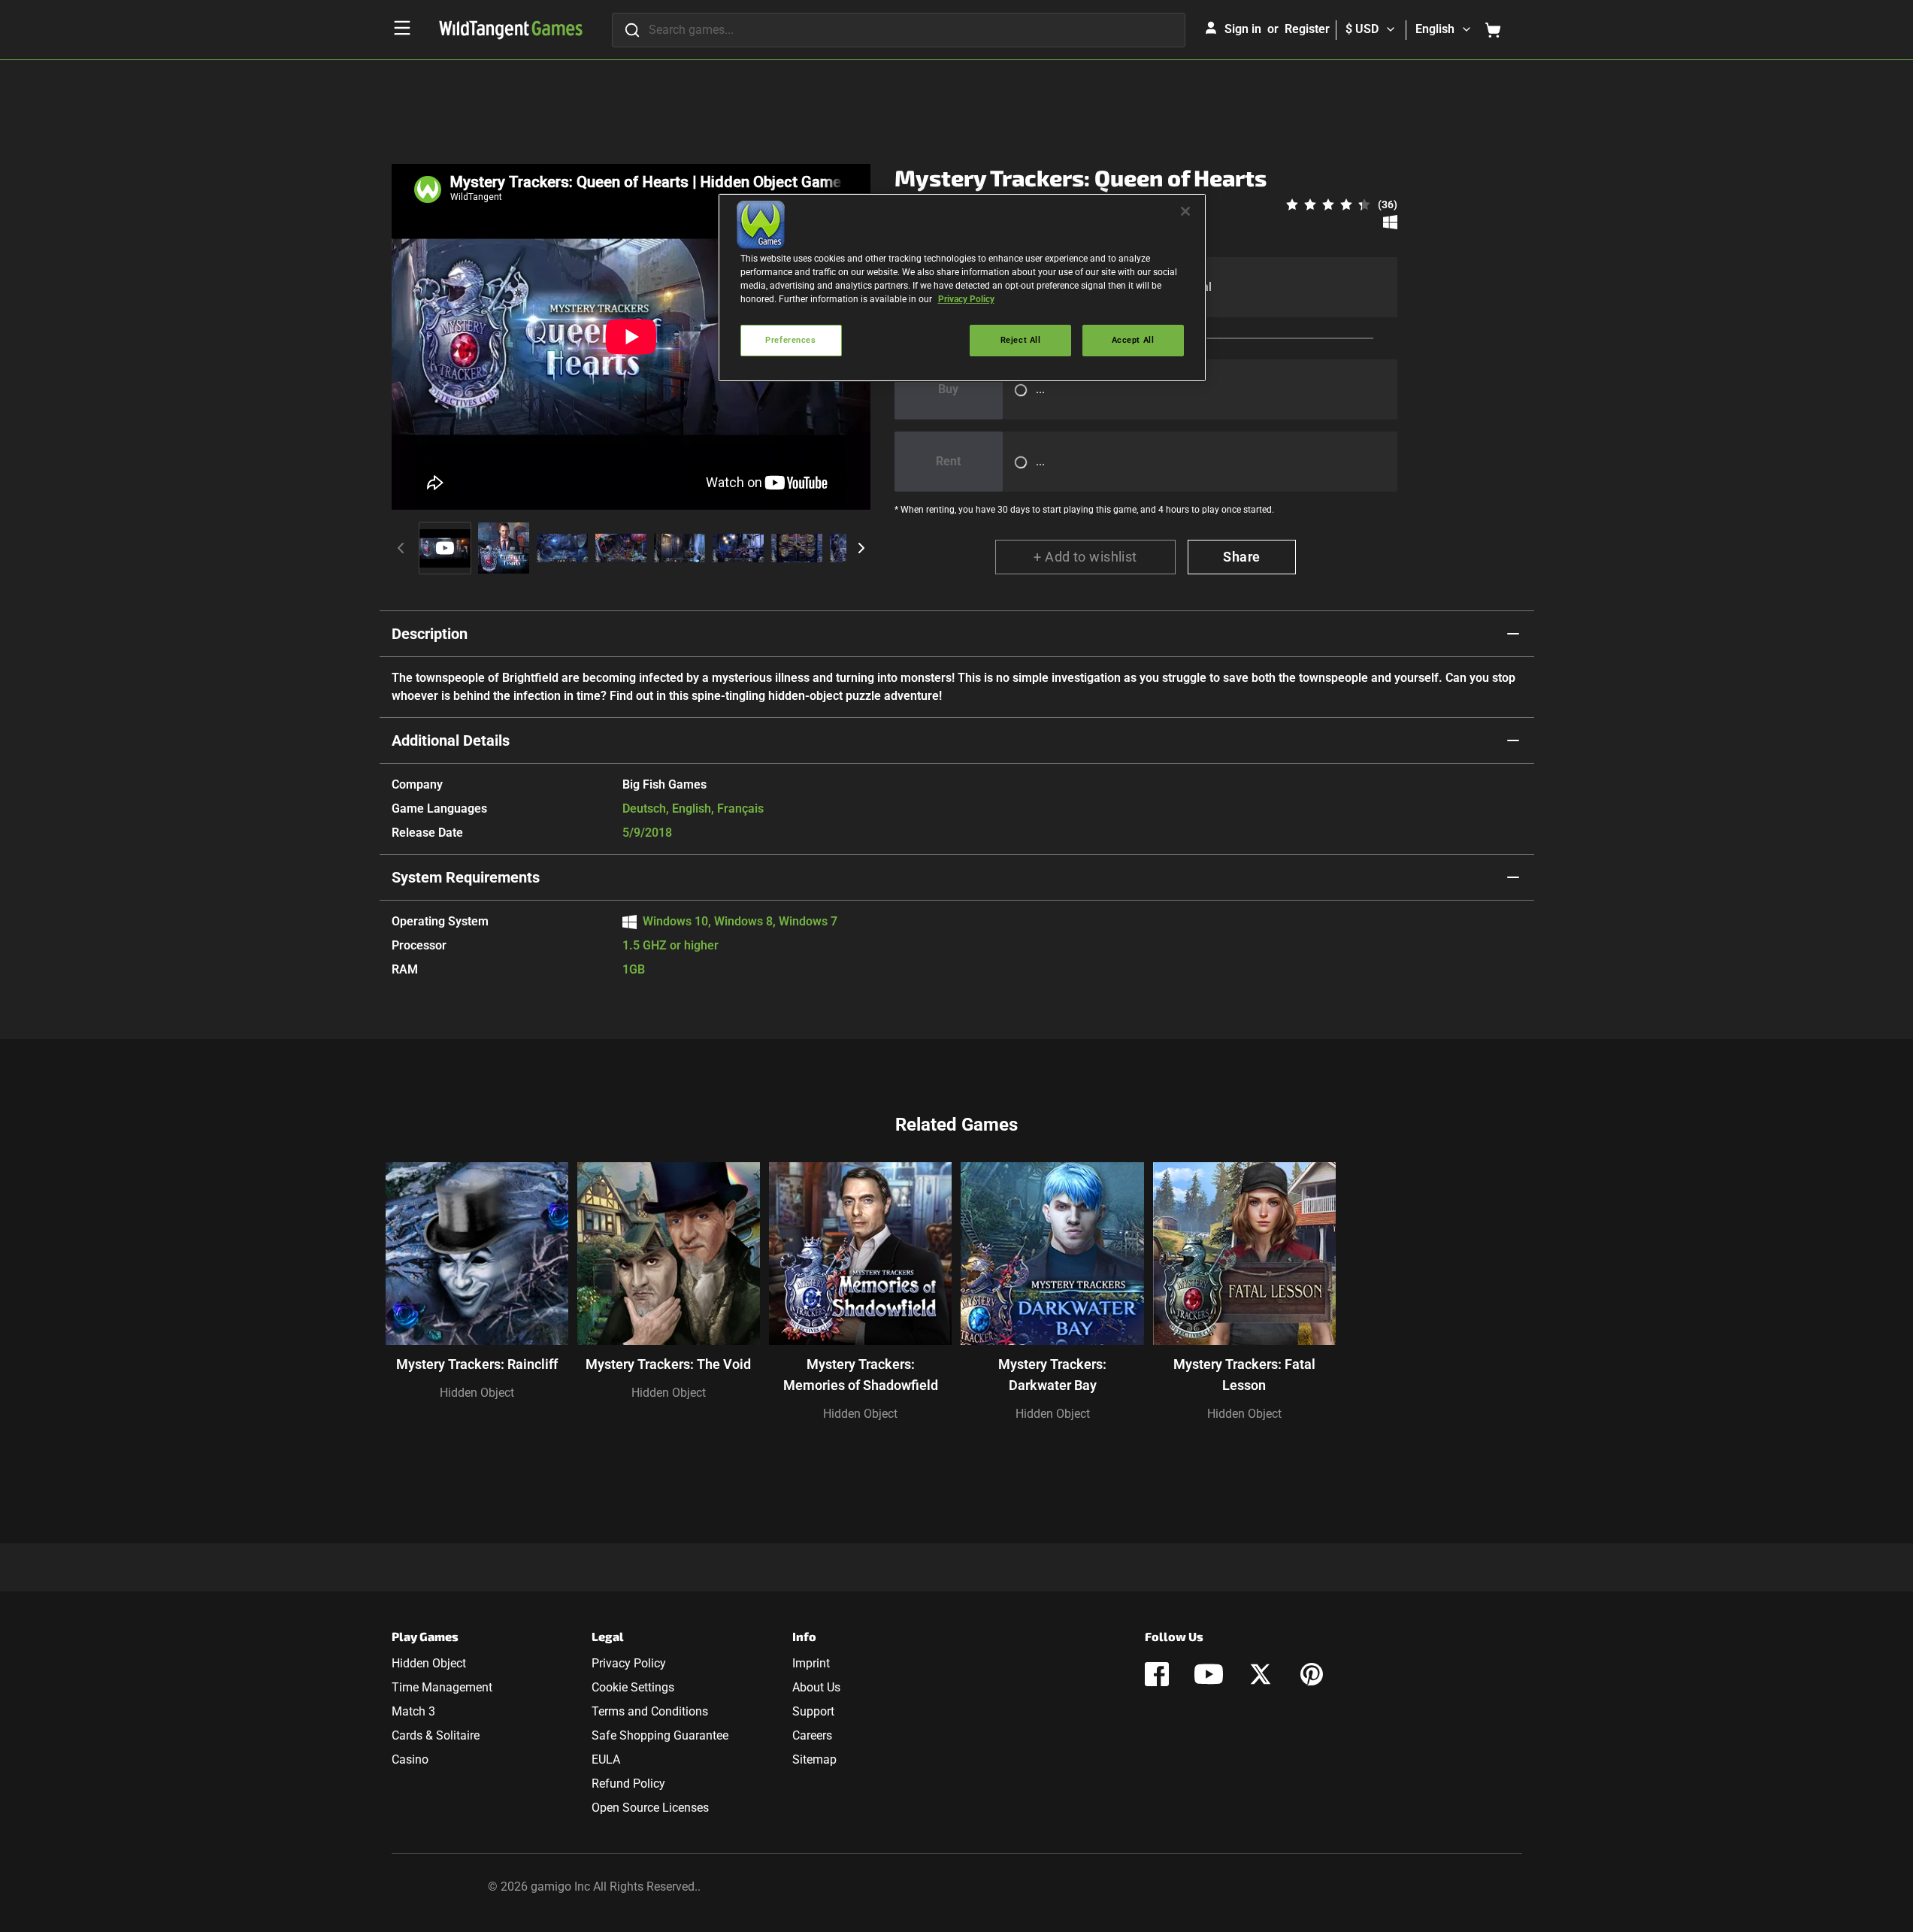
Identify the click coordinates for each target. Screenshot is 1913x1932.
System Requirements (466, 877)
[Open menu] (402, 28)
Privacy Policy (629, 1663)
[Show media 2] (504, 548)
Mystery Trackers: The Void (668, 1364)
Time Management (442, 1687)
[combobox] (899, 30)
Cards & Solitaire (436, 1735)
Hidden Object (477, 1393)
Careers (812, 1735)
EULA (606, 1759)
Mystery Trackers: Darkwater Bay (1052, 1375)
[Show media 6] (738, 548)
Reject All (1021, 340)
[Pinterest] (1312, 1674)
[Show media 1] (445, 548)
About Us (816, 1687)
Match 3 (413, 1711)
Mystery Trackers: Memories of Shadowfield (861, 1375)
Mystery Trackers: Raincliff (477, 1364)
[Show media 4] (621, 548)
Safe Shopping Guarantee (660, 1735)
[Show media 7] (797, 548)
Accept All (1133, 340)
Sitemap (814, 1759)
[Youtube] (1209, 1674)
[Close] (1185, 211)
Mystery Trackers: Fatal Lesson (1244, 1375)
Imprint (811, 1663)
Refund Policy (628, 1784)
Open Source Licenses (650, 1808)
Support (813, 1711)
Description (430, 634)
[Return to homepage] (511, 30)
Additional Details (451, 740)
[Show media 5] (680, 548)
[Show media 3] (562, 548)
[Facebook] (1157, 1674)
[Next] (861, 548)
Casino (410, 1759)
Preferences (790, 340)
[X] (1261, 1674)
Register (1307, 29)
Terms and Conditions (650, 1711)
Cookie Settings (633, 1687)
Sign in (1243, 29)
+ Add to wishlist (1085, 557)
